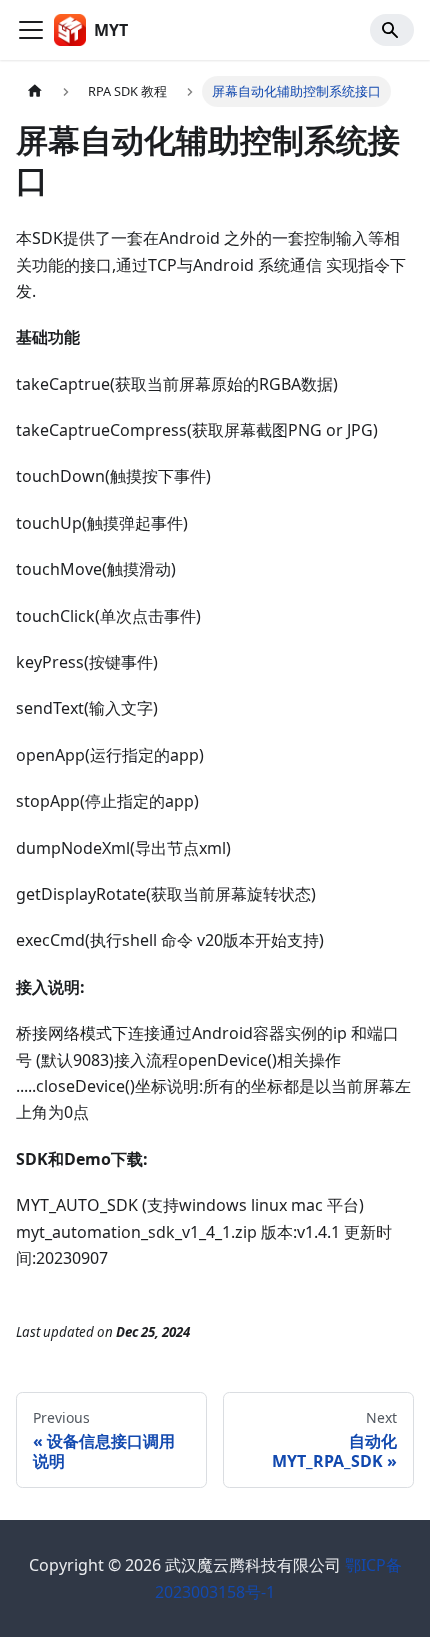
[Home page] (35, 91)
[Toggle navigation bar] (31, 30)
